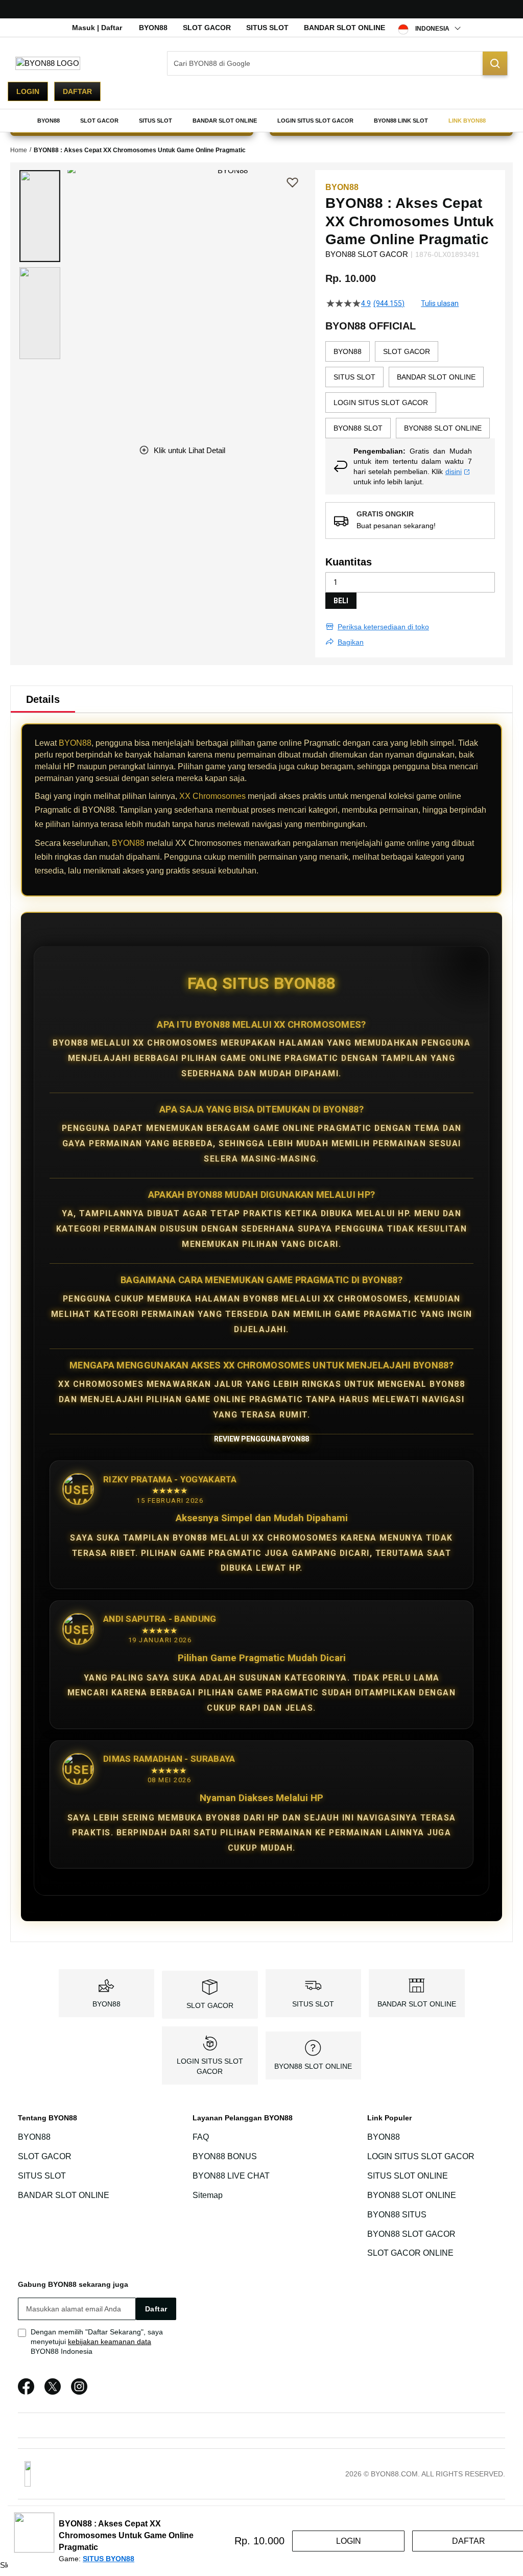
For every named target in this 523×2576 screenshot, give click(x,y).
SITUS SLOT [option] (354, 377)
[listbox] (410, 390)
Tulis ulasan (440, 303)
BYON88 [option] (348, 351)
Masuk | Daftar (97, 28)
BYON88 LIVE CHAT (231, 2176)
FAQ (201, 2137)
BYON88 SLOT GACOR (411, 2234)
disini (454, 471)
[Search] (495, 63)
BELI (341, 601)
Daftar (77, 91)
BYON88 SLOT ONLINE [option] (443, 428)
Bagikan (351, 642)
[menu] (261, 121)
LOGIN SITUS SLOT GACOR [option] (381, 403)
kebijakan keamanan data (110, 2342)
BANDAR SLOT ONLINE (344, 28)
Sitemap (208, 2195)
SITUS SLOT (267, 28)
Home (19, 150)
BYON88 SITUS (397, 2215)
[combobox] (337, 63)
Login (28, 91)
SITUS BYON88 (109, 2559)
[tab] (43, 699)
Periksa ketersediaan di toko (383, 627)
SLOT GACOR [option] (407, 351)
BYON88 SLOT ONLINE (313, 2066)
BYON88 (153, 28)
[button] (40, 216)
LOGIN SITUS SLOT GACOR (421, 2156)
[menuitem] (49, 121)
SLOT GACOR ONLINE (410, 2253)
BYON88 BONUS (225, 2156)
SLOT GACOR (207, 28)
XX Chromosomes (212, 796)
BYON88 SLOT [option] (358, 428)
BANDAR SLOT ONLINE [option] (436, 377)
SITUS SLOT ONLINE (408, 2176)
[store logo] (48, 63)
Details (43, 699)
